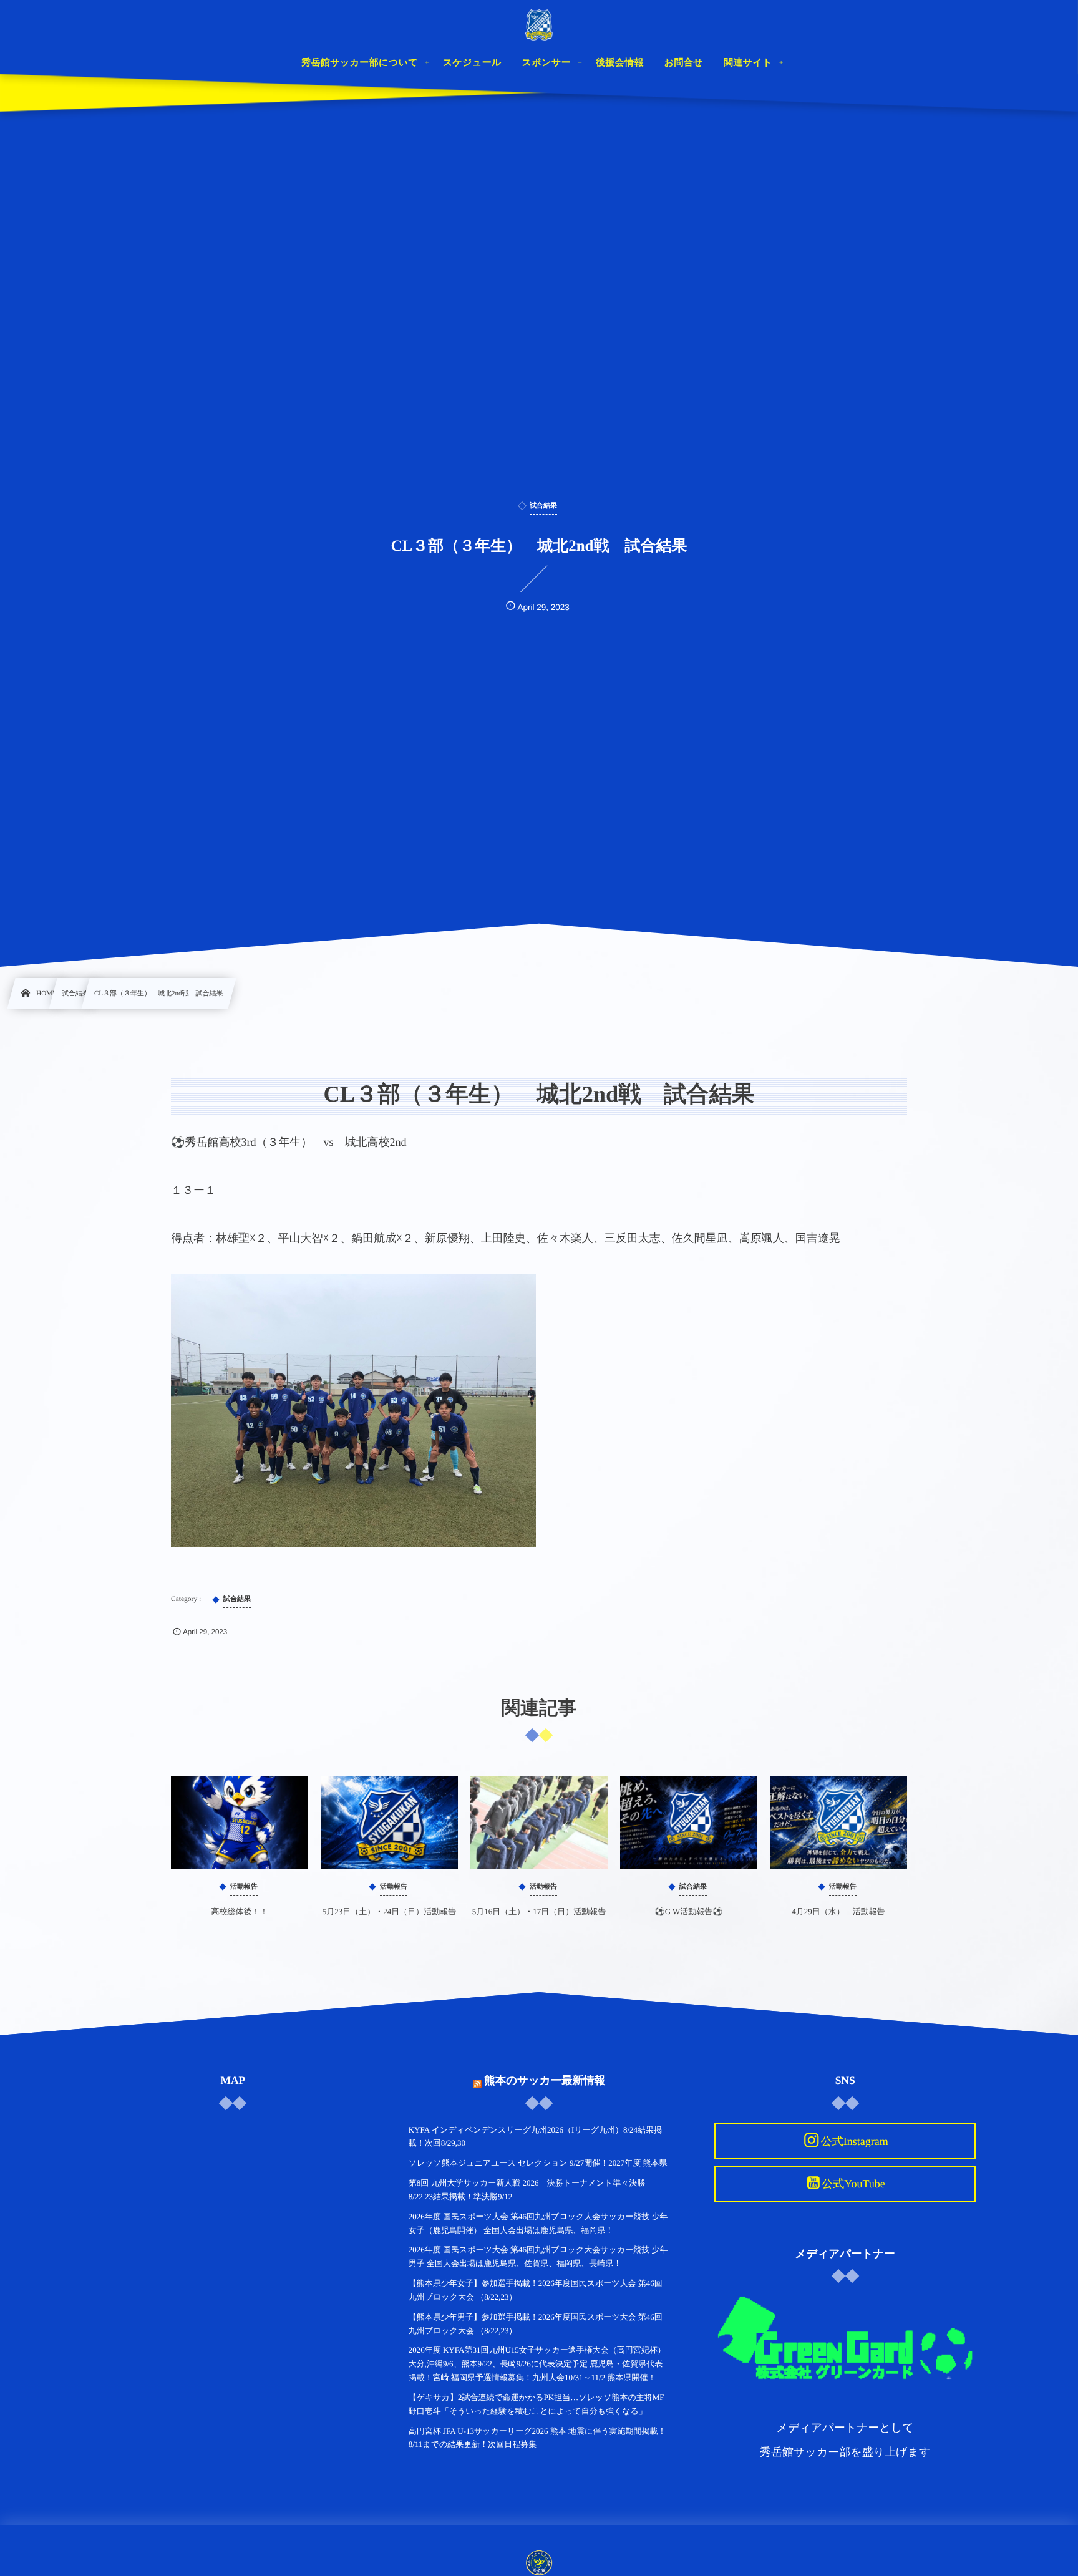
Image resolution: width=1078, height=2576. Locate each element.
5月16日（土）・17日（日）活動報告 (539, 1911)
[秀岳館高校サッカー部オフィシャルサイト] (539, 25)
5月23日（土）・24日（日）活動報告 (390, 1911)
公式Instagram (855, 2141)
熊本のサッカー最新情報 (545, 2080)
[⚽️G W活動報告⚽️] (689, 1823)
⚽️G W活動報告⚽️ (688, 1911)
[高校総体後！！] (240, 1823)
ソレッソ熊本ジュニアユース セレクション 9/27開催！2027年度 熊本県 (538, 2163)
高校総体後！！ (240, 1911)
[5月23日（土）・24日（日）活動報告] (389, 1823)
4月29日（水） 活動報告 (838, 1911)
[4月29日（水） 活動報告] (838, 1823)
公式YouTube (853, 2184)
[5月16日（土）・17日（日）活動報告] (539, 1823)
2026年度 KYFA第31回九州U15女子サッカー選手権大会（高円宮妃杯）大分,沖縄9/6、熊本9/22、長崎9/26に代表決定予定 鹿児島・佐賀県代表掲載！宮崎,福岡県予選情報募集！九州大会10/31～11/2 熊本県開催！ (537, 2364)
